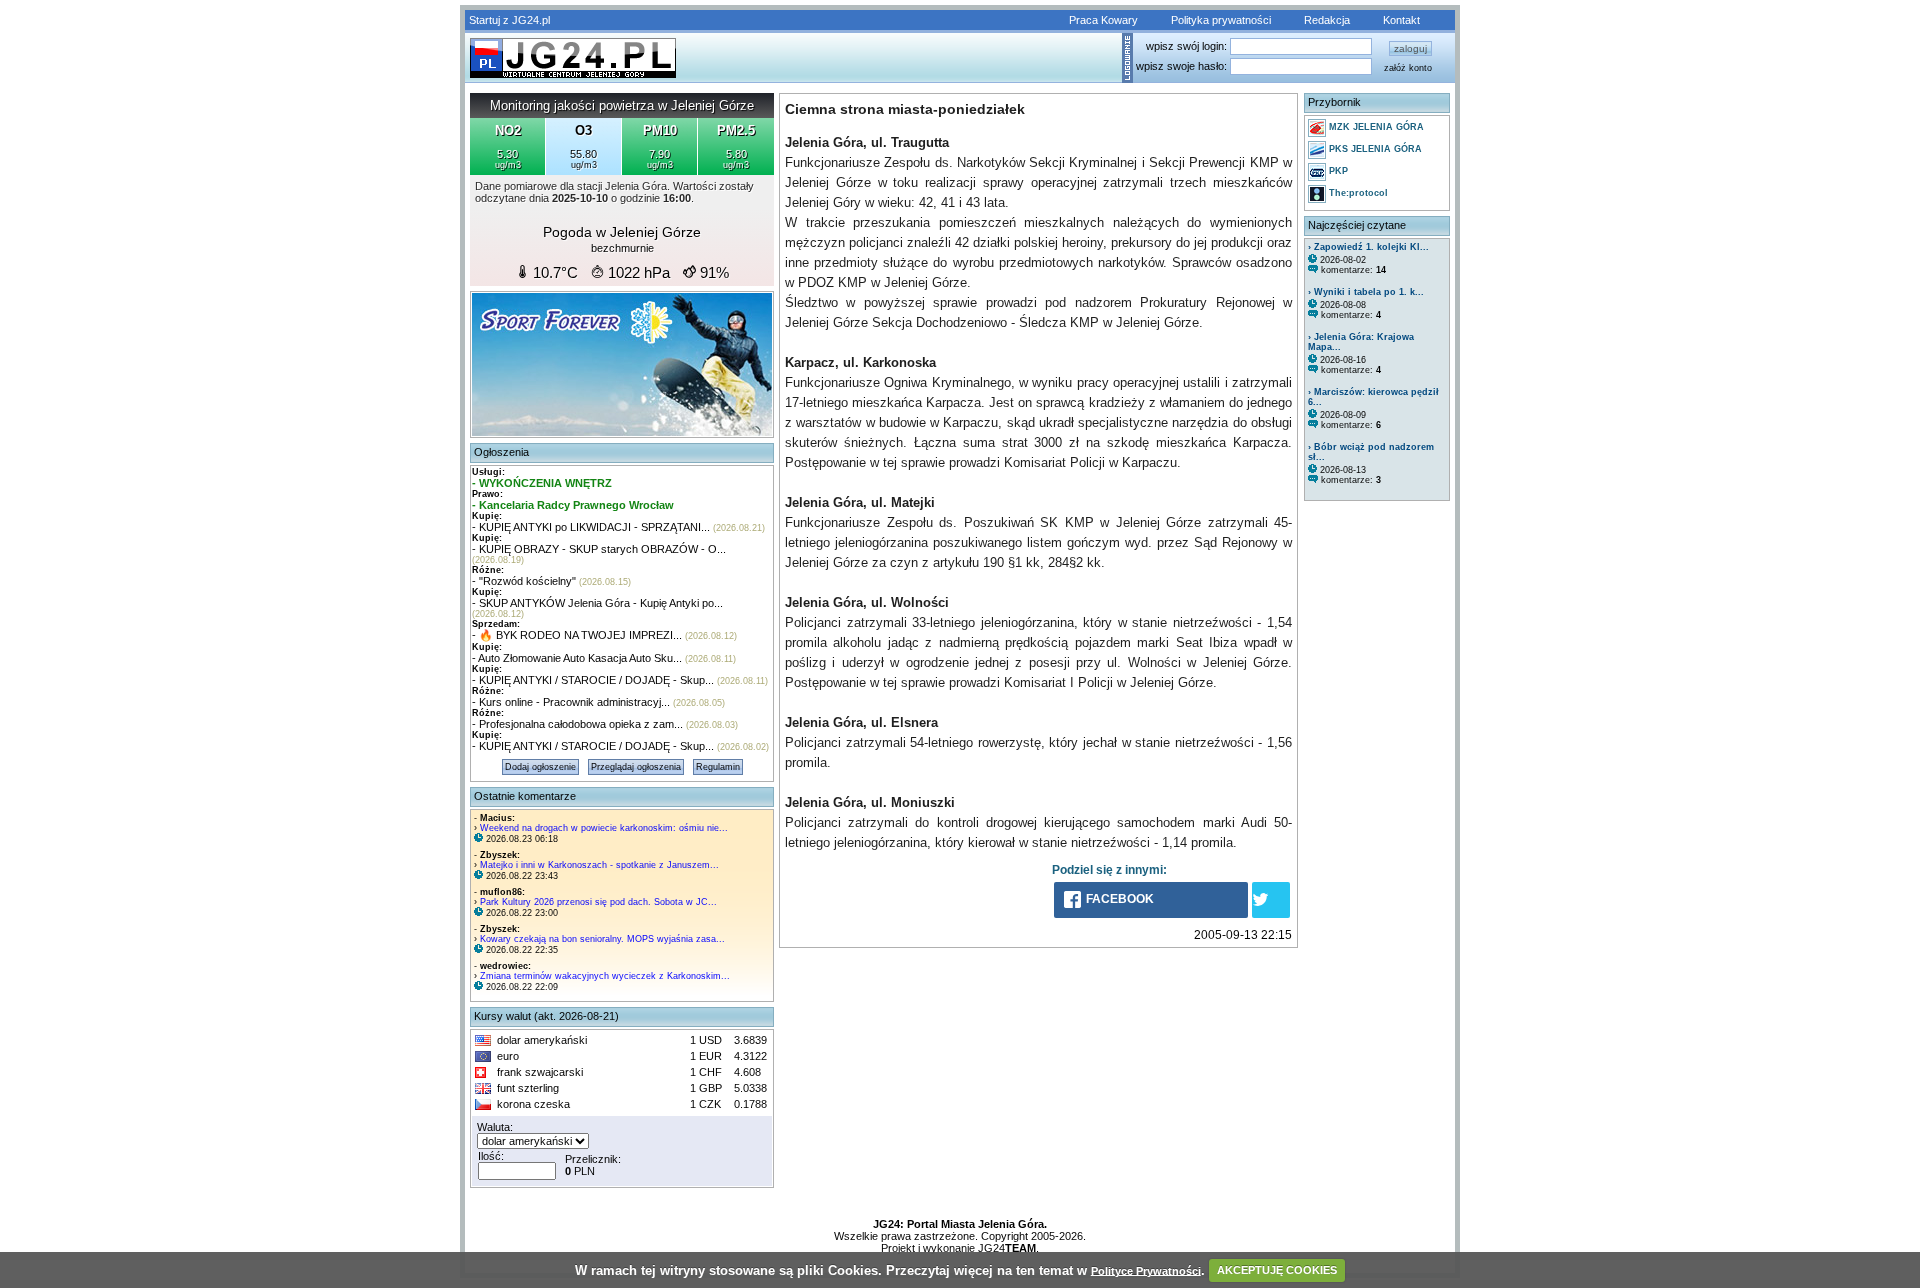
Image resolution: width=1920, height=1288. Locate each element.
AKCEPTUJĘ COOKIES (1277, 1270)
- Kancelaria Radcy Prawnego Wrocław (573, 505)
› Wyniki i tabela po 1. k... (1366, 292)
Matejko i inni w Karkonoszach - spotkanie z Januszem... (599, 865)
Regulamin (718, 767)
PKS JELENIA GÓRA (1374, 149)
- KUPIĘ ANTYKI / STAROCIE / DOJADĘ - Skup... (593, 680)
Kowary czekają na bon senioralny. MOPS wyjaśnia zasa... (602, 939)
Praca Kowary (1103, 20)
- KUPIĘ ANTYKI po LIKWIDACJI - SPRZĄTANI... (591, 527)
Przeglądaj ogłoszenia (636, 767)
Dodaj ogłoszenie (540, 767)
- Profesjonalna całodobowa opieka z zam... (577, 724)
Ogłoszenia (501, 452)
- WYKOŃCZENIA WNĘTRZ (542, 483)
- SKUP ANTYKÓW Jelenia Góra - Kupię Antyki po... (597, 603)
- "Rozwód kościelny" (524, 581)
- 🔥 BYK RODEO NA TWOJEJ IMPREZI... (577, 635)
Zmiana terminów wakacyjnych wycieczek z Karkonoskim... (605, 976)
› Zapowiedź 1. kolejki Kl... (1368, 247)
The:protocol (1357, 193)
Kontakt (1401, 20)
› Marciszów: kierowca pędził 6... (1373, 397)
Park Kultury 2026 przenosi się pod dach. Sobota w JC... (598, 902)
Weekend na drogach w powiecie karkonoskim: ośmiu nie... (604, 828)
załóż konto (1408, 68)
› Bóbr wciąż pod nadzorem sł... (1371, 452)
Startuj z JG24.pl (509, 20)
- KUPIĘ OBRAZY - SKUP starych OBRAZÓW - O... (599, 549)
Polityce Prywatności (1146, 1270)
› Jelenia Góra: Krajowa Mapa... (1361, 342)
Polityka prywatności (1221, 20)
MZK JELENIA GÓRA (1375, 127)
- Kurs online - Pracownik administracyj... (571, 702)
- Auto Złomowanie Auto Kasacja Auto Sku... (577, 658)
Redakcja (1327, 20)
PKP (1337, 171)
